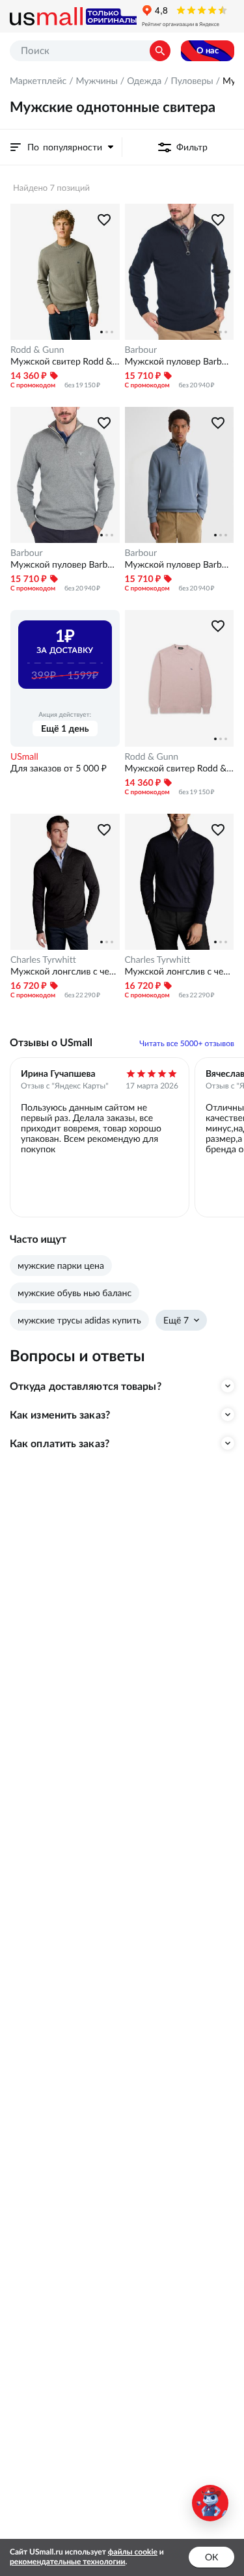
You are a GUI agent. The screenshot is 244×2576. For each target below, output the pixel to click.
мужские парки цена (61, 1266)
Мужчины (96, 81)
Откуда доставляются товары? (86, 1386)
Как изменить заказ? (60, 1415)
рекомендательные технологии (68, 2562)
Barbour (141, 350)
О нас (208, 50)
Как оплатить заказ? (60, 1443)
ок (211, 2557)
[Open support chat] (210, 2503)
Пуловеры (192, 81)
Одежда (144, 81)
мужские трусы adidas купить (79, 1320)
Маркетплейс (38, 81)
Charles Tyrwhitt (43, 960)
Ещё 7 (176, 1320)
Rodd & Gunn (37, 350)
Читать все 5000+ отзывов (187, 1044)
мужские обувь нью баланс (75, 1293)
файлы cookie (133, 2552)
